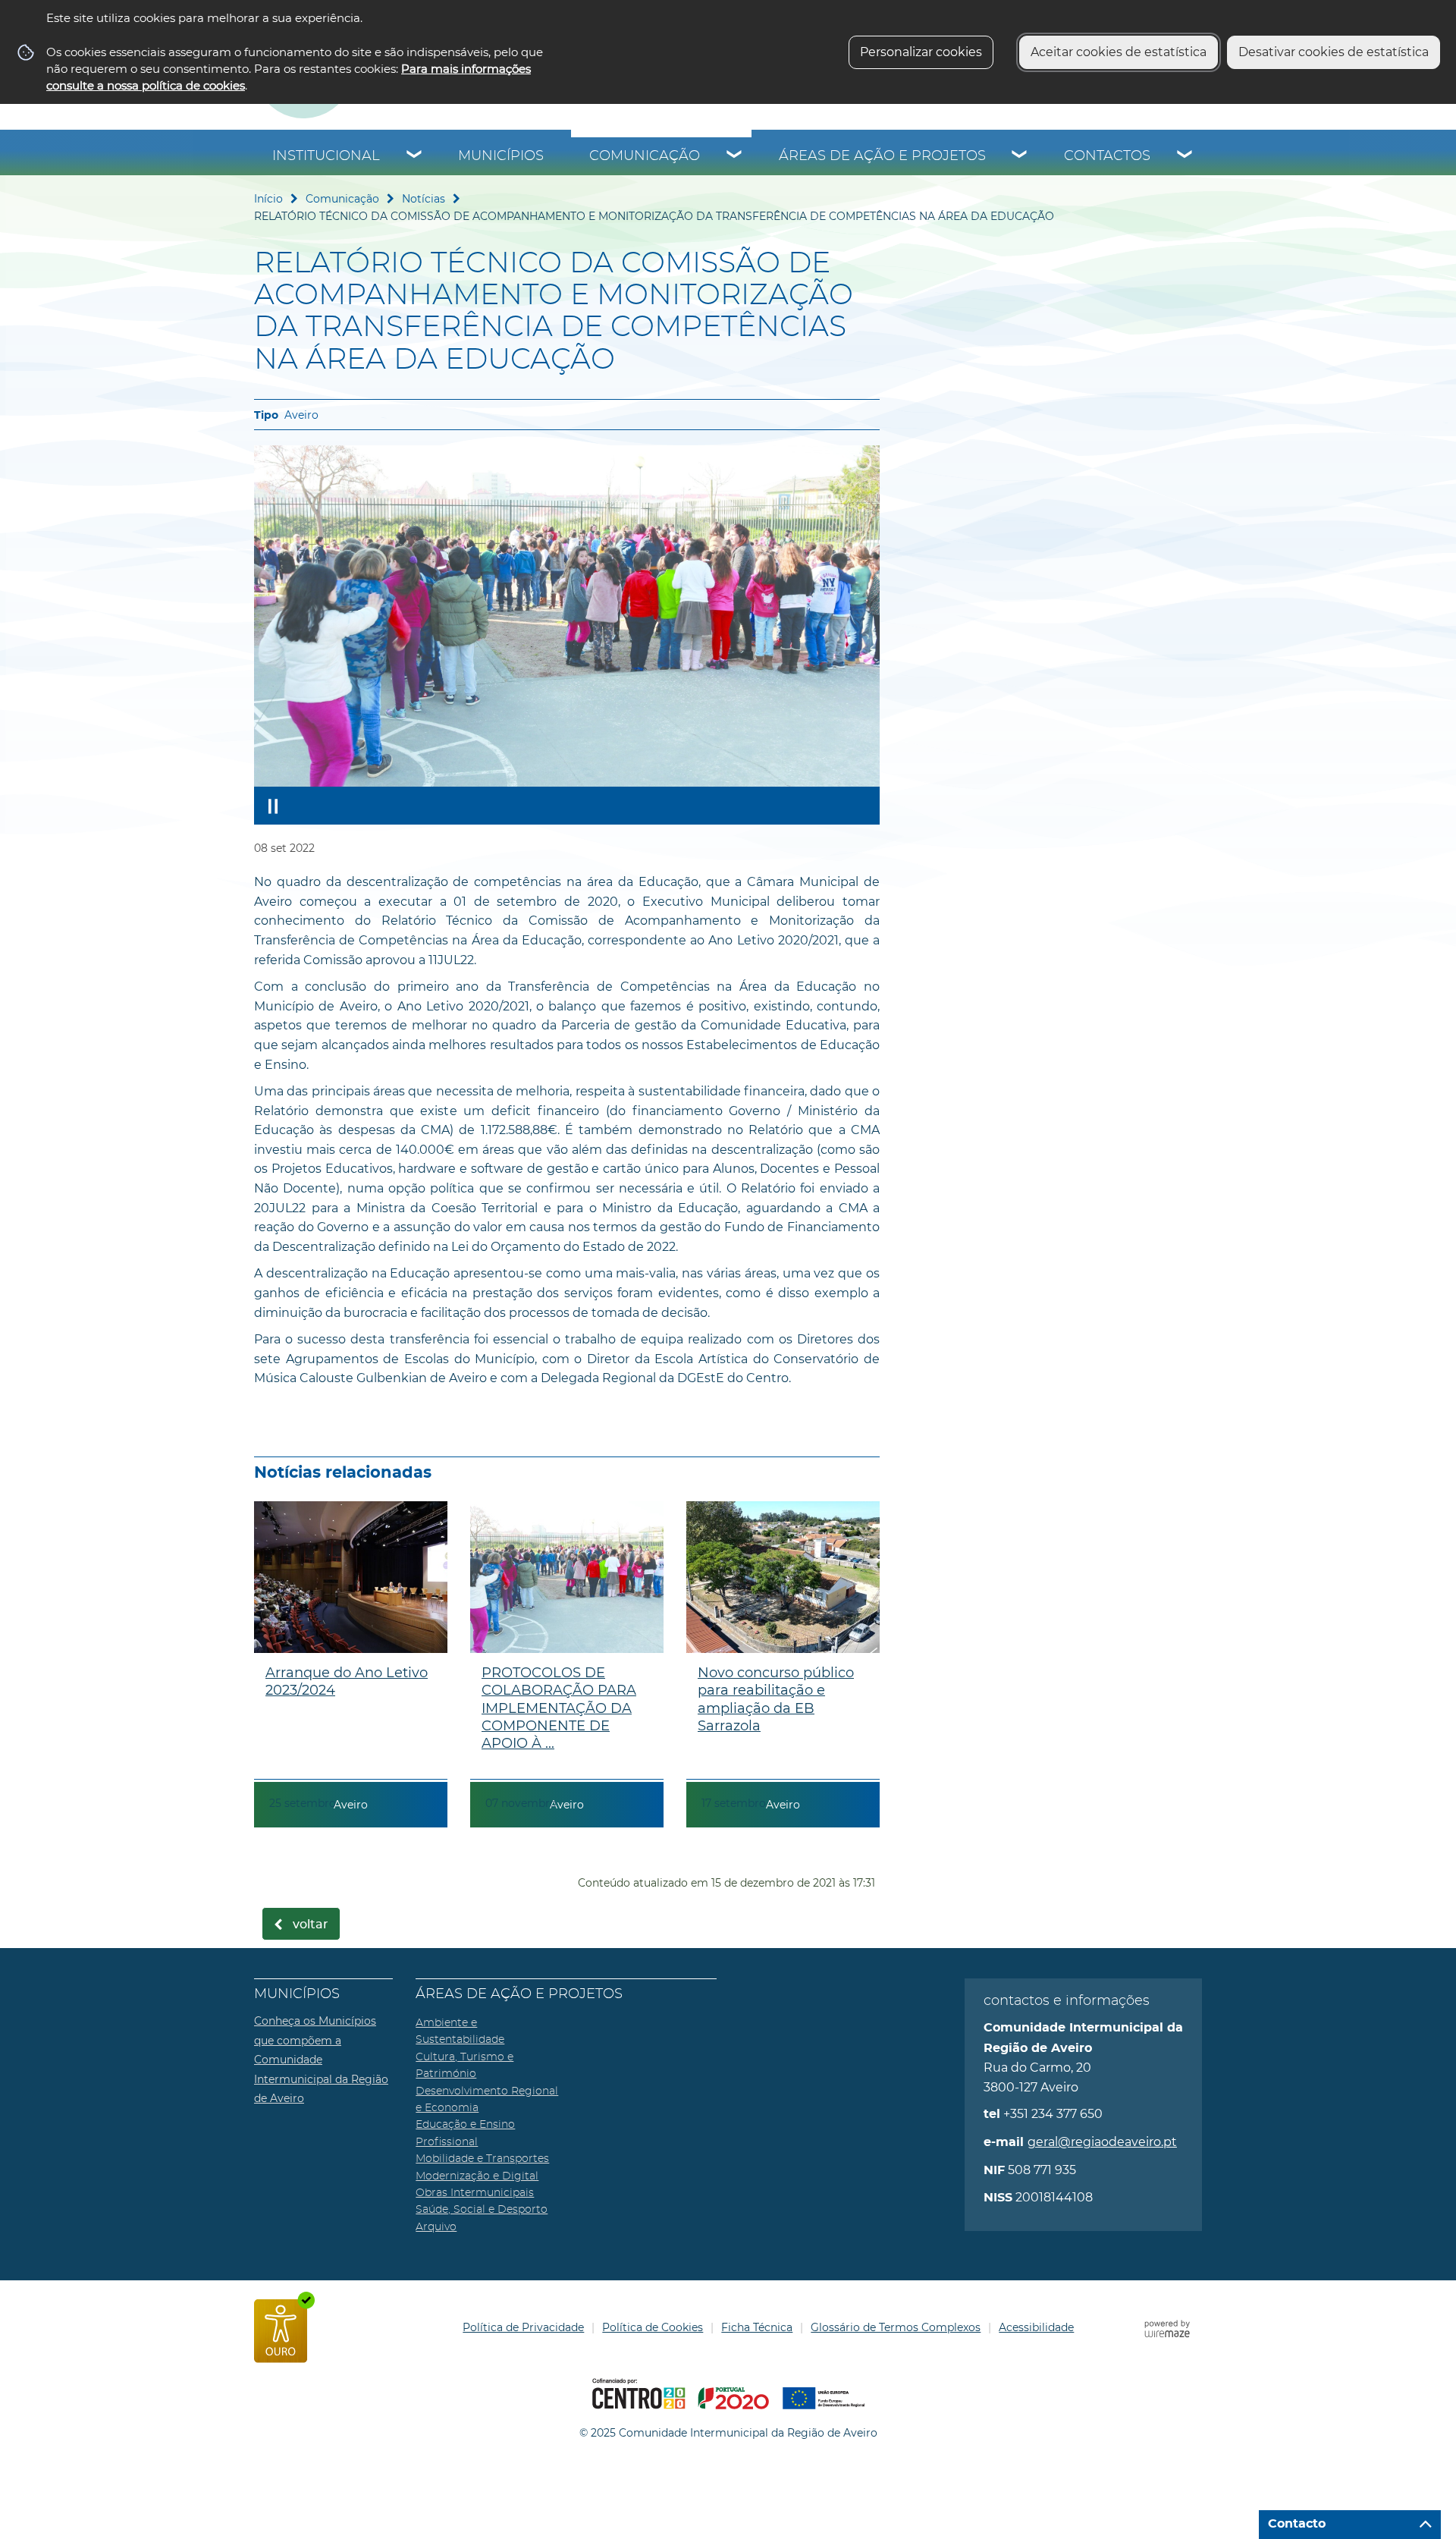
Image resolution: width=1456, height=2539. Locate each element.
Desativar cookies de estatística (1334, 52)
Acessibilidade (1036, 2327)
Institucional (326, 156)
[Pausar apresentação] (273, 806)
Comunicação (645, 156)
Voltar (311, 1925)
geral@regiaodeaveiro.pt (1102, 2142)
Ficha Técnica (757, 2327)
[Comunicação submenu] (735, 156)
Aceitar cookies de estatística (1119, 52)
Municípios (501, 156)
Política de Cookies (653, 2327)
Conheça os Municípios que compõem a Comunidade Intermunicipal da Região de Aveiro (321, 2060)
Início (268, 199)
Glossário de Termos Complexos (896, 2327)
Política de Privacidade (523, 2327)
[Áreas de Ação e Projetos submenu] (1020, 156)
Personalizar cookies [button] (921, 52)
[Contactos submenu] (1185, 156)
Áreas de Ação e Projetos (882, 156)
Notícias (424, 199)
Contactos (1107, 156)
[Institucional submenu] (415, 156)
